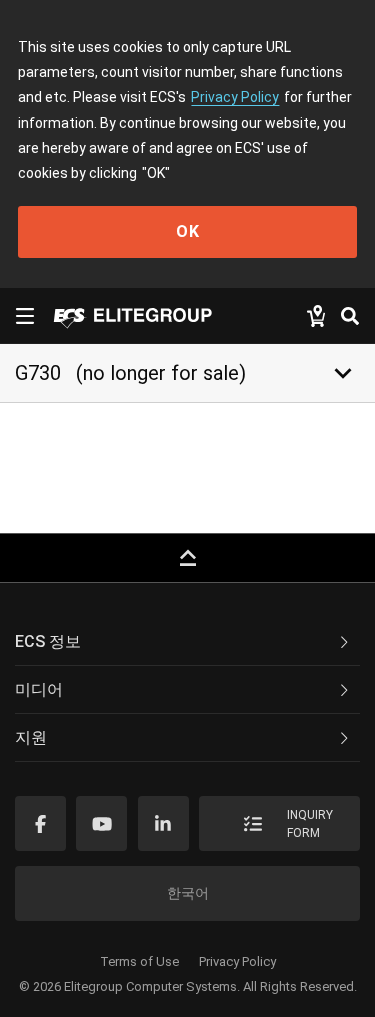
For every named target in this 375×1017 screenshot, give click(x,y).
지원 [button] (31, 737)
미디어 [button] (39, 689)
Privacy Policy (235, 97)
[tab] (187, 642)
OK (188, 231)
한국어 (188, 893)
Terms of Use (139, 961)
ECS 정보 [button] (48, 641)
